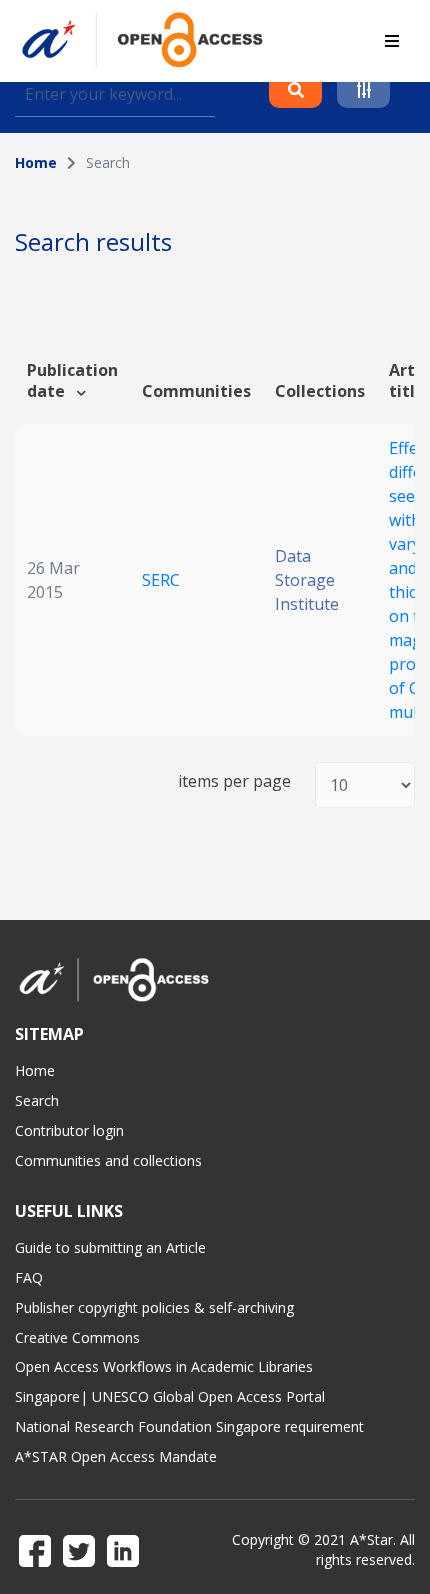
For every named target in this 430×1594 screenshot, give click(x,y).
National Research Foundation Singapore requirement (189, 1426)
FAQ (29, 1277)
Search (37, 1100)
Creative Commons (77, 1337)
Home (36, 162)
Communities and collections (108, 1160)
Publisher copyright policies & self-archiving (154, 1307)
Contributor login (69, 1130)
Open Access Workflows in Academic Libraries (164, 1366)
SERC (161, 580)
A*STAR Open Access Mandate (116, 1456)
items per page (234, 781)
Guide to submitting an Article (110, 1247)
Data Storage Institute (307, 580)
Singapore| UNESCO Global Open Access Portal (170, 1396)
